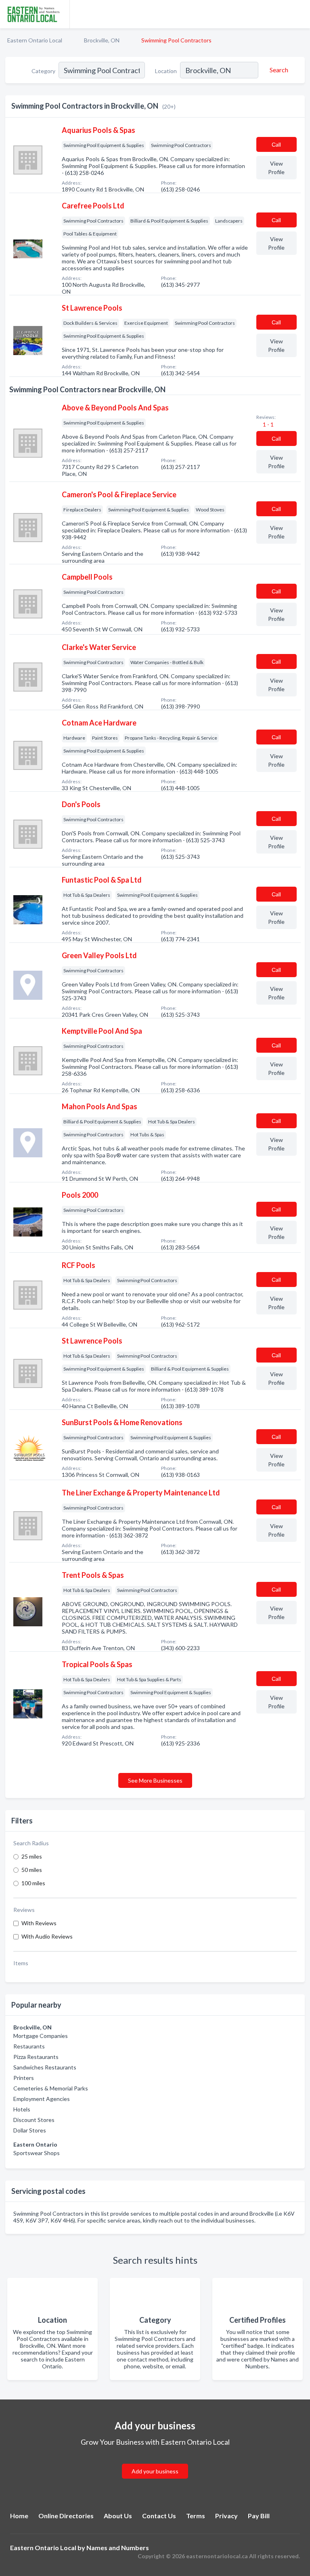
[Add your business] (155, 2461)
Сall (276, 144)
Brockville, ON (102, 40)
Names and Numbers (118, 2548)
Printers (24, 2078)
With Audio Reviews (47, 1936)
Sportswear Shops (37, 2153)
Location (166, 71)
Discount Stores (34, 2120)
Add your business (155, 2471)
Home (19, 2516)
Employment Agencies (42, 2099)
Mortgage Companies (41, 2036)
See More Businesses (155, 1780)
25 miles (32, 1856)
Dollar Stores (30, 2130)
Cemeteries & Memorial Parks (51, 2088)
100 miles (33, 1883)
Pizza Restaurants (36, 2057)
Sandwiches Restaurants (45, 2067)
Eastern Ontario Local (35, 40)
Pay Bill (259, 2516)
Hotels (22, 2109)
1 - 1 (268, 424)
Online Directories (66, 2516)
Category (43, 71)
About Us (118, 2516)
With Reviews (39, 1923)
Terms (196, 2516)
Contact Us (159, 2516)
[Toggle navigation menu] (299, 14)
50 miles (32, 1870)
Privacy (226, 2516)
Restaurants (29, 2046)
